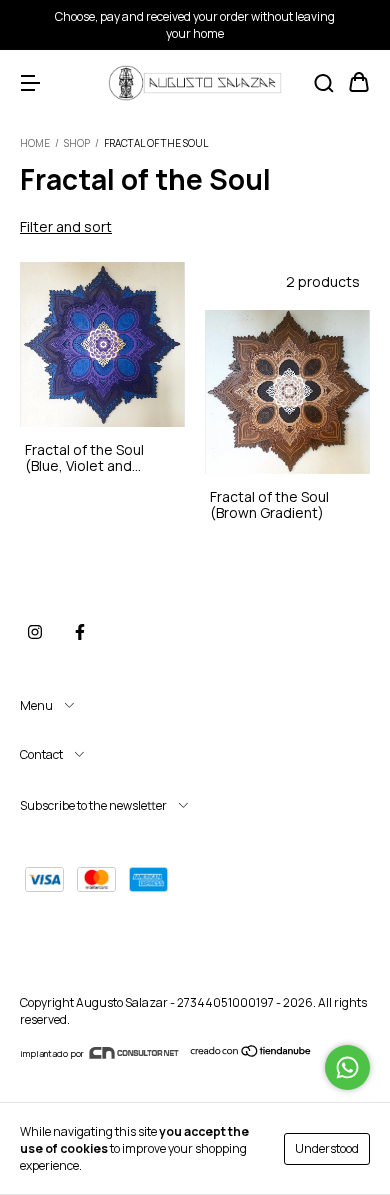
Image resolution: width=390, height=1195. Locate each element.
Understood (327, 1148)
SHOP (77, 143)
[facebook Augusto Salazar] (80, 632)
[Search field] (324, 83)
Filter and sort (66, 226)
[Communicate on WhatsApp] (347, 1067)
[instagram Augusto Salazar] (35, 632)
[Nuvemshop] (251, 1053)
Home (35, 143)
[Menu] (30, 83)
